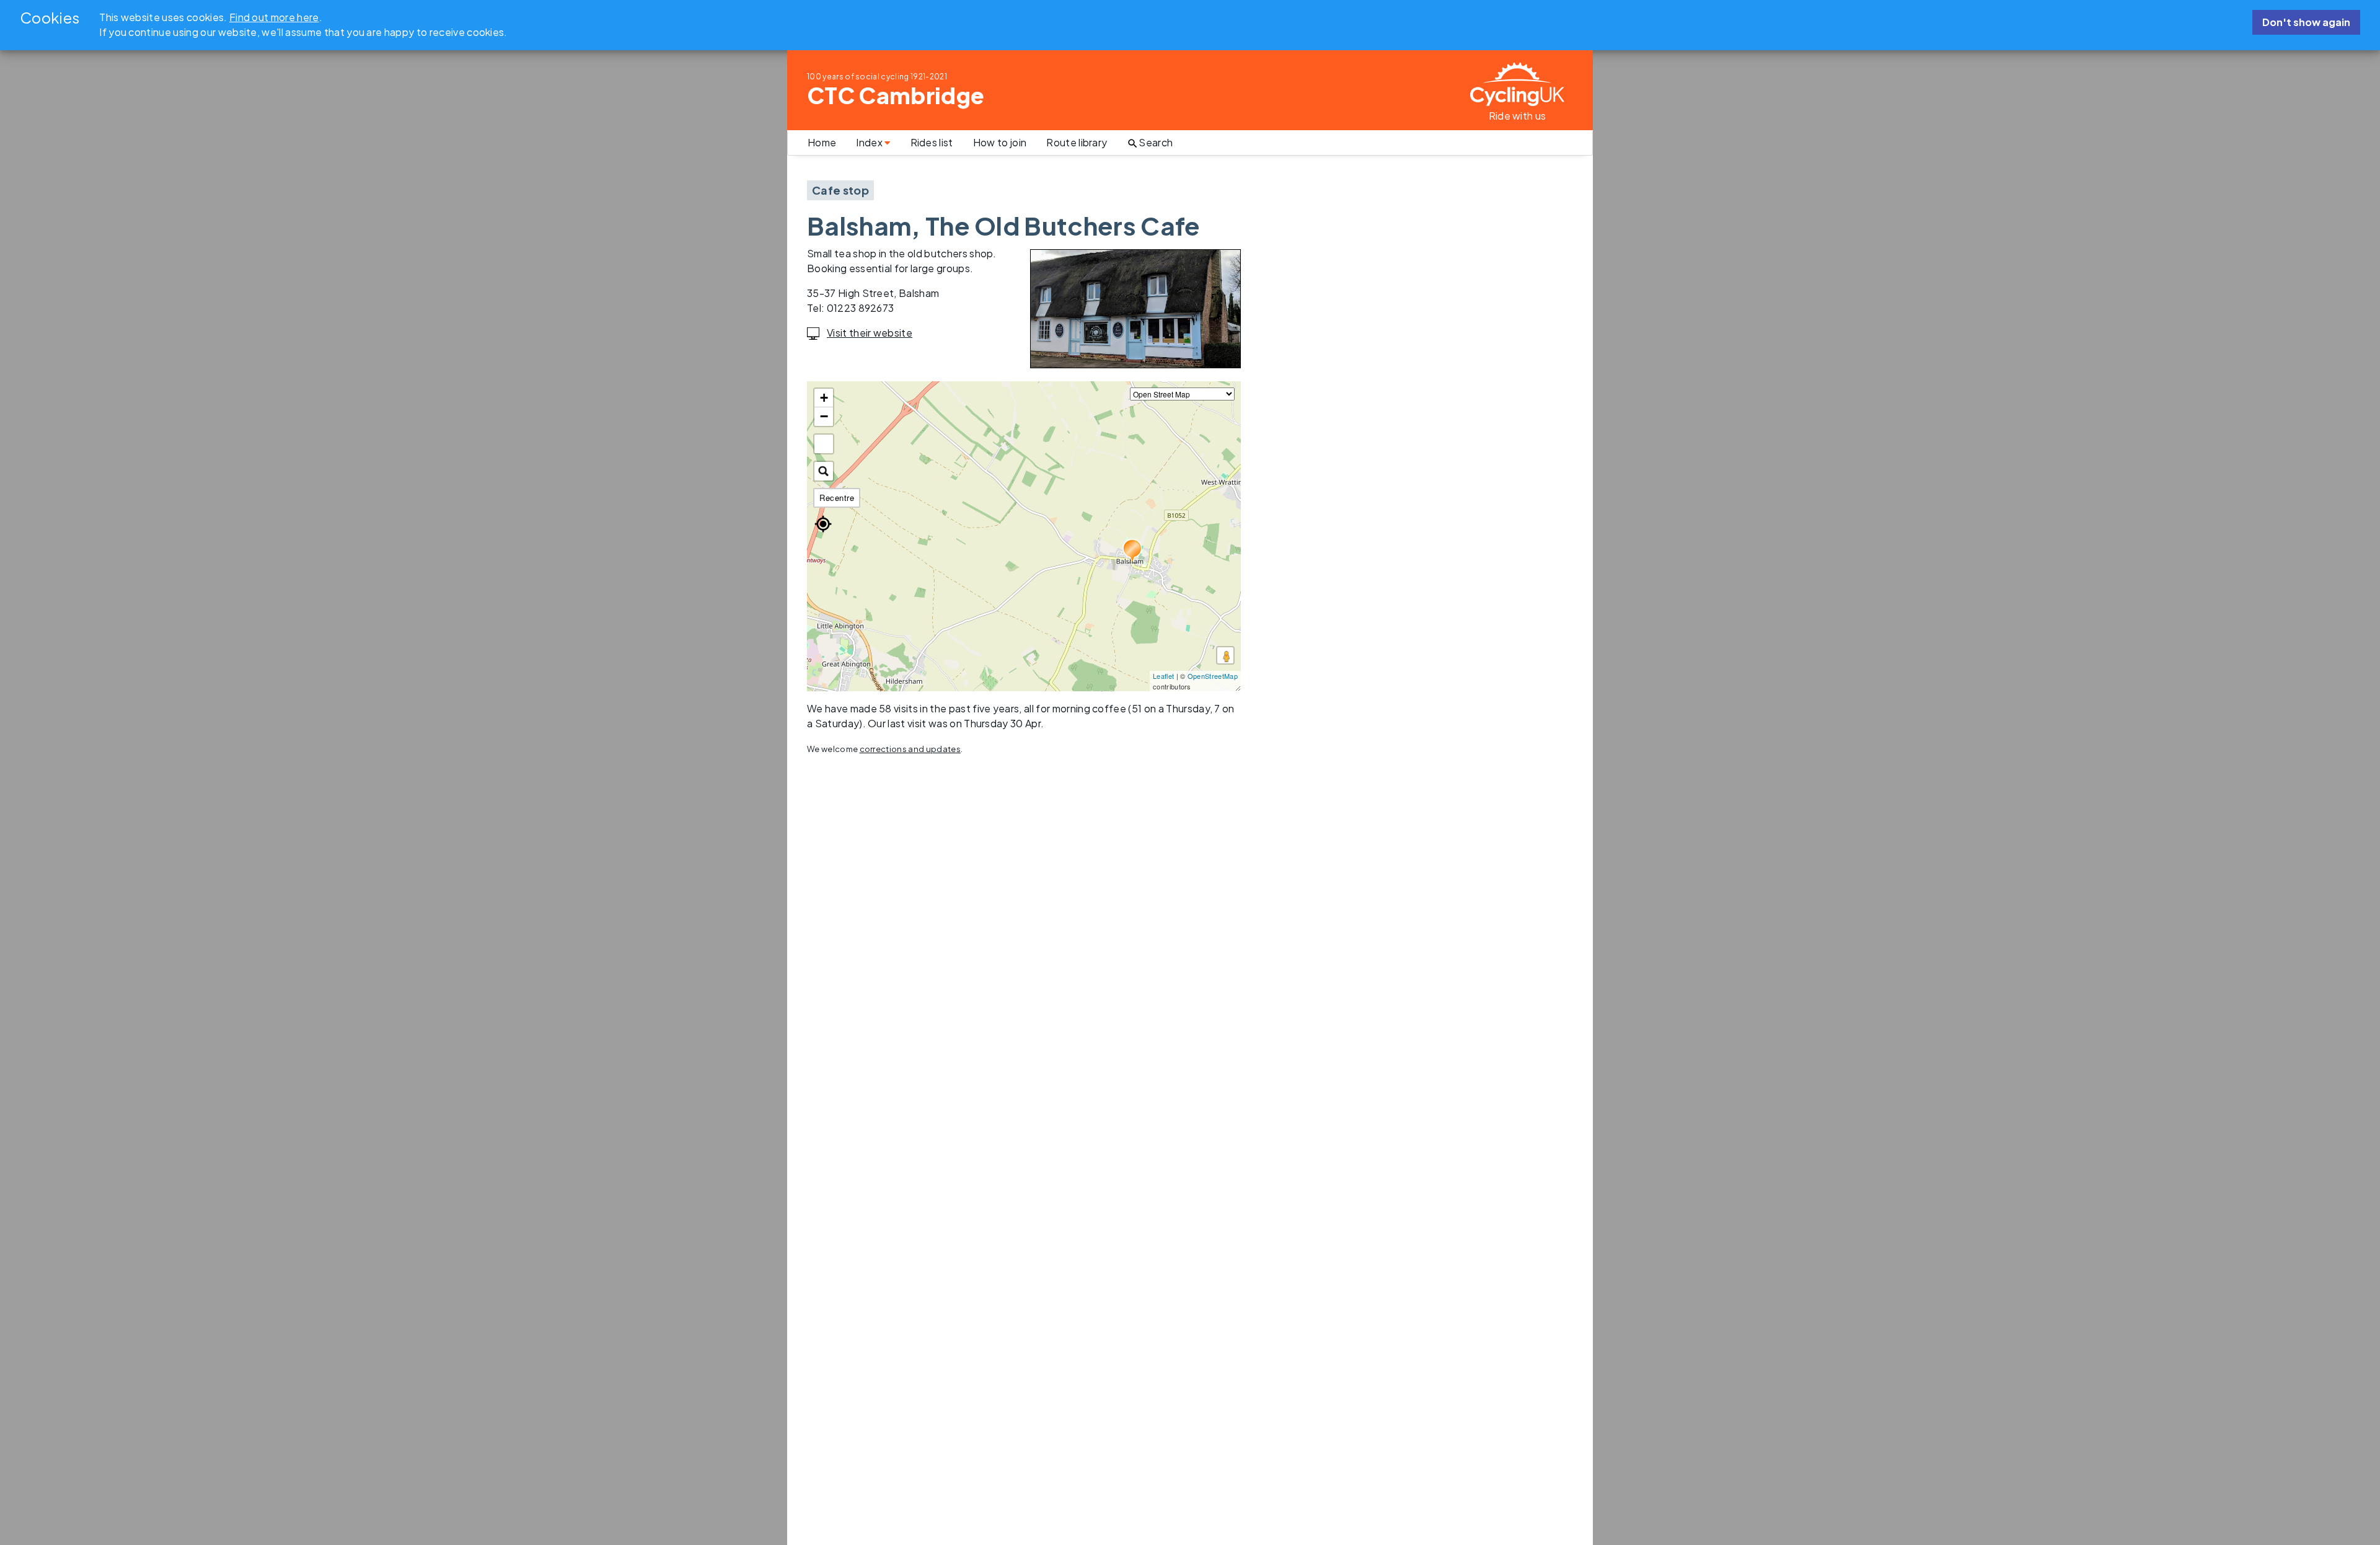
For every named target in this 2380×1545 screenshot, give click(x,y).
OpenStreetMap (1213, 676)
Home (822, 142)
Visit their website (870, 333)
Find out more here (274, 17)
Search (1156, 142)
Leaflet (1163, 676)
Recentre (837, 498)
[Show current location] (823, 524)
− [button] (824, 416)
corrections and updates (910, 749)
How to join (1000, 142)
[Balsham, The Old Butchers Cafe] (1133, 551)
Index (870, 142)
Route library (1077, 142)
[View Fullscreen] (824, 444)
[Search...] (824, 471)
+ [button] (824, 398)
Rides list (932, 142)
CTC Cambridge (896, 95)
